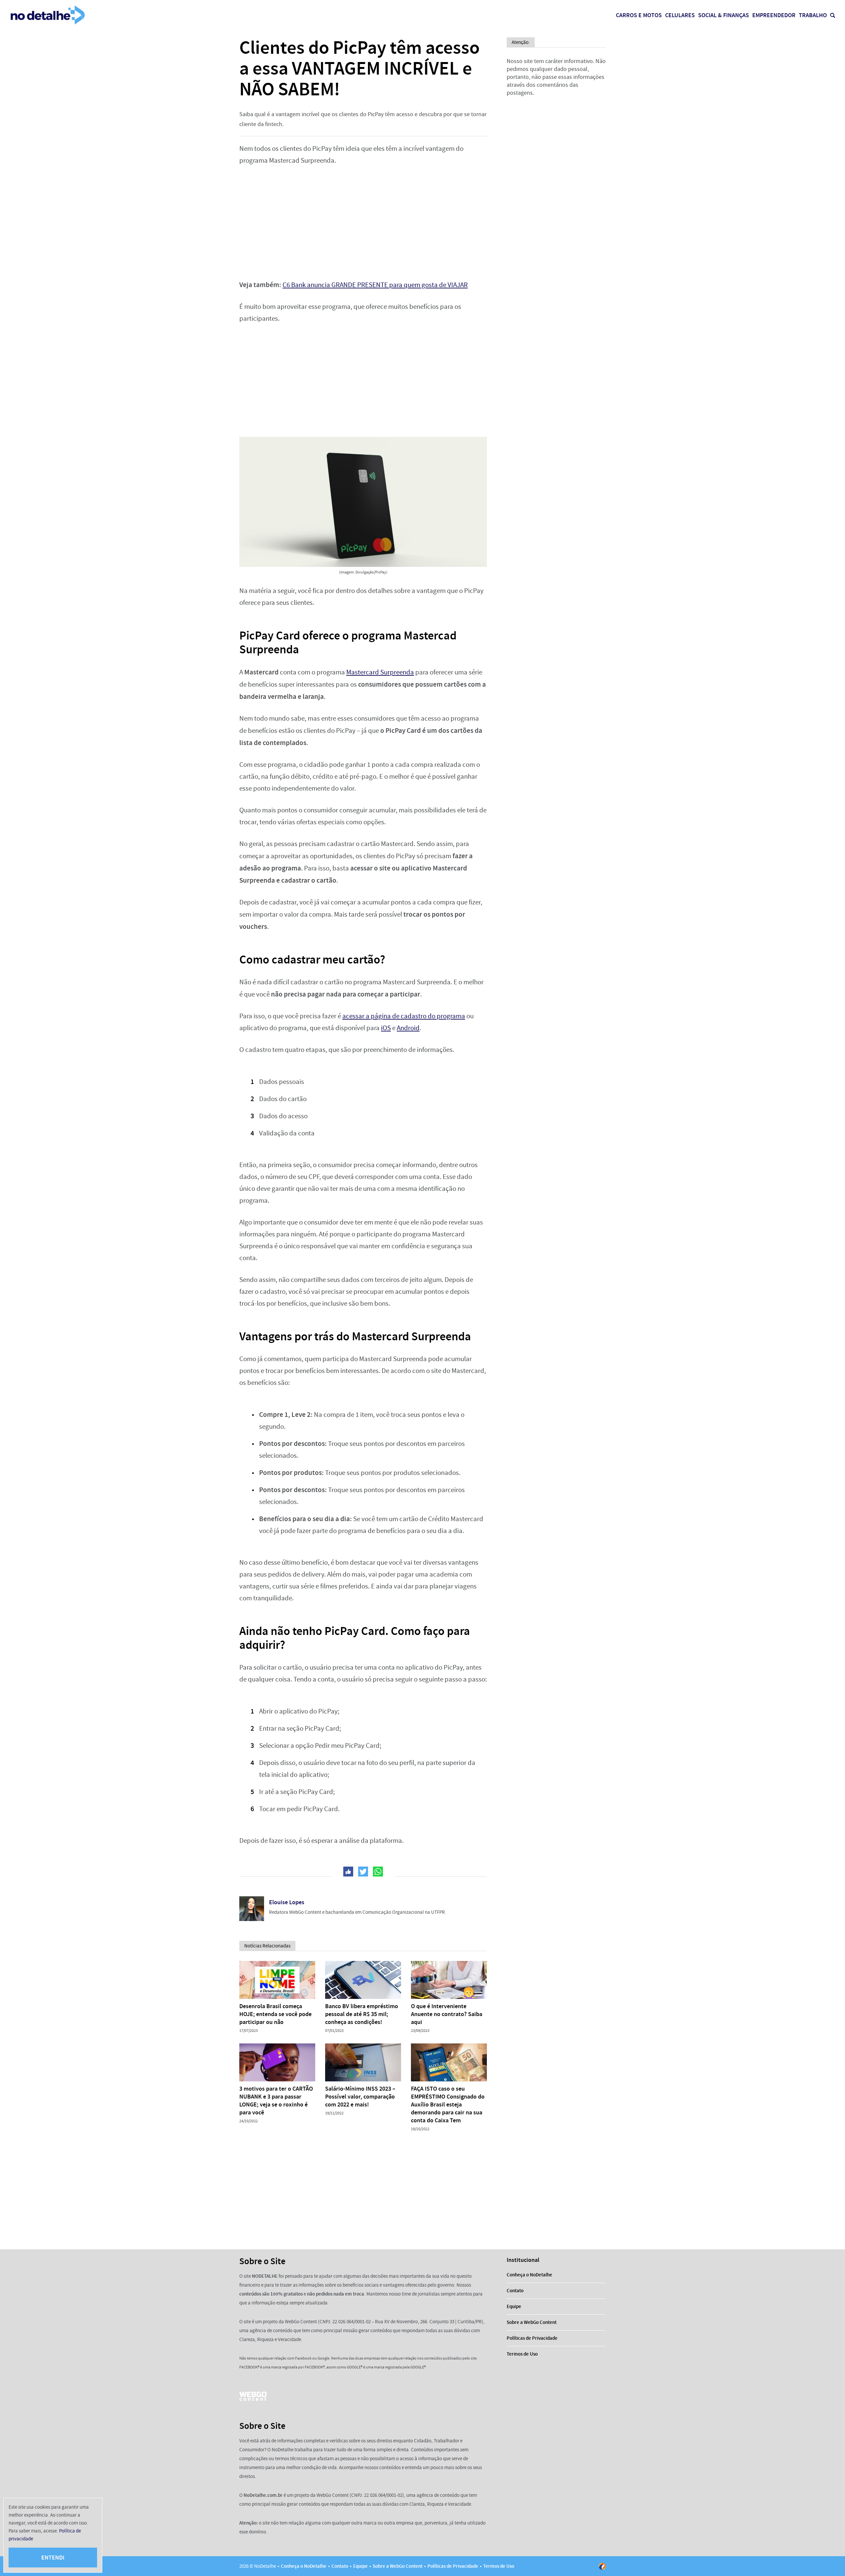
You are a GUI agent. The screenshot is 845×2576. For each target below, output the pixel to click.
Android (408, 1028)
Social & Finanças (724, 15)
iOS (386, 1028)
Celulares (680, 15)
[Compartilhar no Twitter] (363, 1872)
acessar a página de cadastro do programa (404, 1016)
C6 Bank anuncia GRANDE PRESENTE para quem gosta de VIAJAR (375, 285)
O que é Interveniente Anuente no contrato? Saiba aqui (447, 2014)
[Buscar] (833, 15)
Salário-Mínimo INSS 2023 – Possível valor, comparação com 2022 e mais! (360, 2097)
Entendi (53, 2558)
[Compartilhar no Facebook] (348, 1872)
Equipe (514, 2306)
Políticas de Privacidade (532, 2338)
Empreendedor (774, 15)
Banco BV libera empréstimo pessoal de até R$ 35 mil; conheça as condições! (362, 2014)
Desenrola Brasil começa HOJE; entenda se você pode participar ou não (275, 2014)
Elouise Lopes (287, 1902)
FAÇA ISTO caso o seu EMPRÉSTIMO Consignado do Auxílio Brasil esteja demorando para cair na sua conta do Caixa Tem (448, 2104)
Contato (515, 2291)
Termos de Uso (522, 2354)
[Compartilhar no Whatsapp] (378, 1872)
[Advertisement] (363, 223)
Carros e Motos (639, 15)
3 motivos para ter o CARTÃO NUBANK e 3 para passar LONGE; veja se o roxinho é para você (276, 2101)
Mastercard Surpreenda (380, 672)
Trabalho (813, 15)
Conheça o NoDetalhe (529, 2275)
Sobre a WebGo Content (532, 2322)
